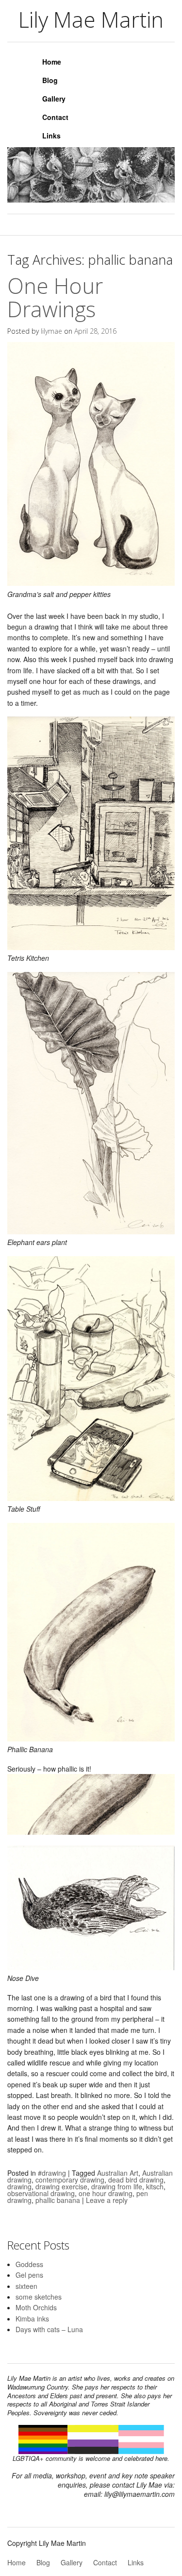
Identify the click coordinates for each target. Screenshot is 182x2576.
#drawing (52, 2173)
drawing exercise (61, 2186)
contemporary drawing (70, 2180)
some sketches (39, 2297)
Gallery (54, 99)
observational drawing (41, 2193)
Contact (55, 117)
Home (52, 62)
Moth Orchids (36, 2307)
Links (51, 136)
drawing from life (117, 2186)
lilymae (51, 331)
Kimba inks (32, 2319)
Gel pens (29, 2275)
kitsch (155, 2186)
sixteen (26, 2286)
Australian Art (118, 2173)
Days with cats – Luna (49, 2329)
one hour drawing (106, 2193)
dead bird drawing (136, 2180)
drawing (19, 2186)
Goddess (29, 2264)
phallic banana (58, 2200)
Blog (50, 80)
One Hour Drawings (55, 297)
